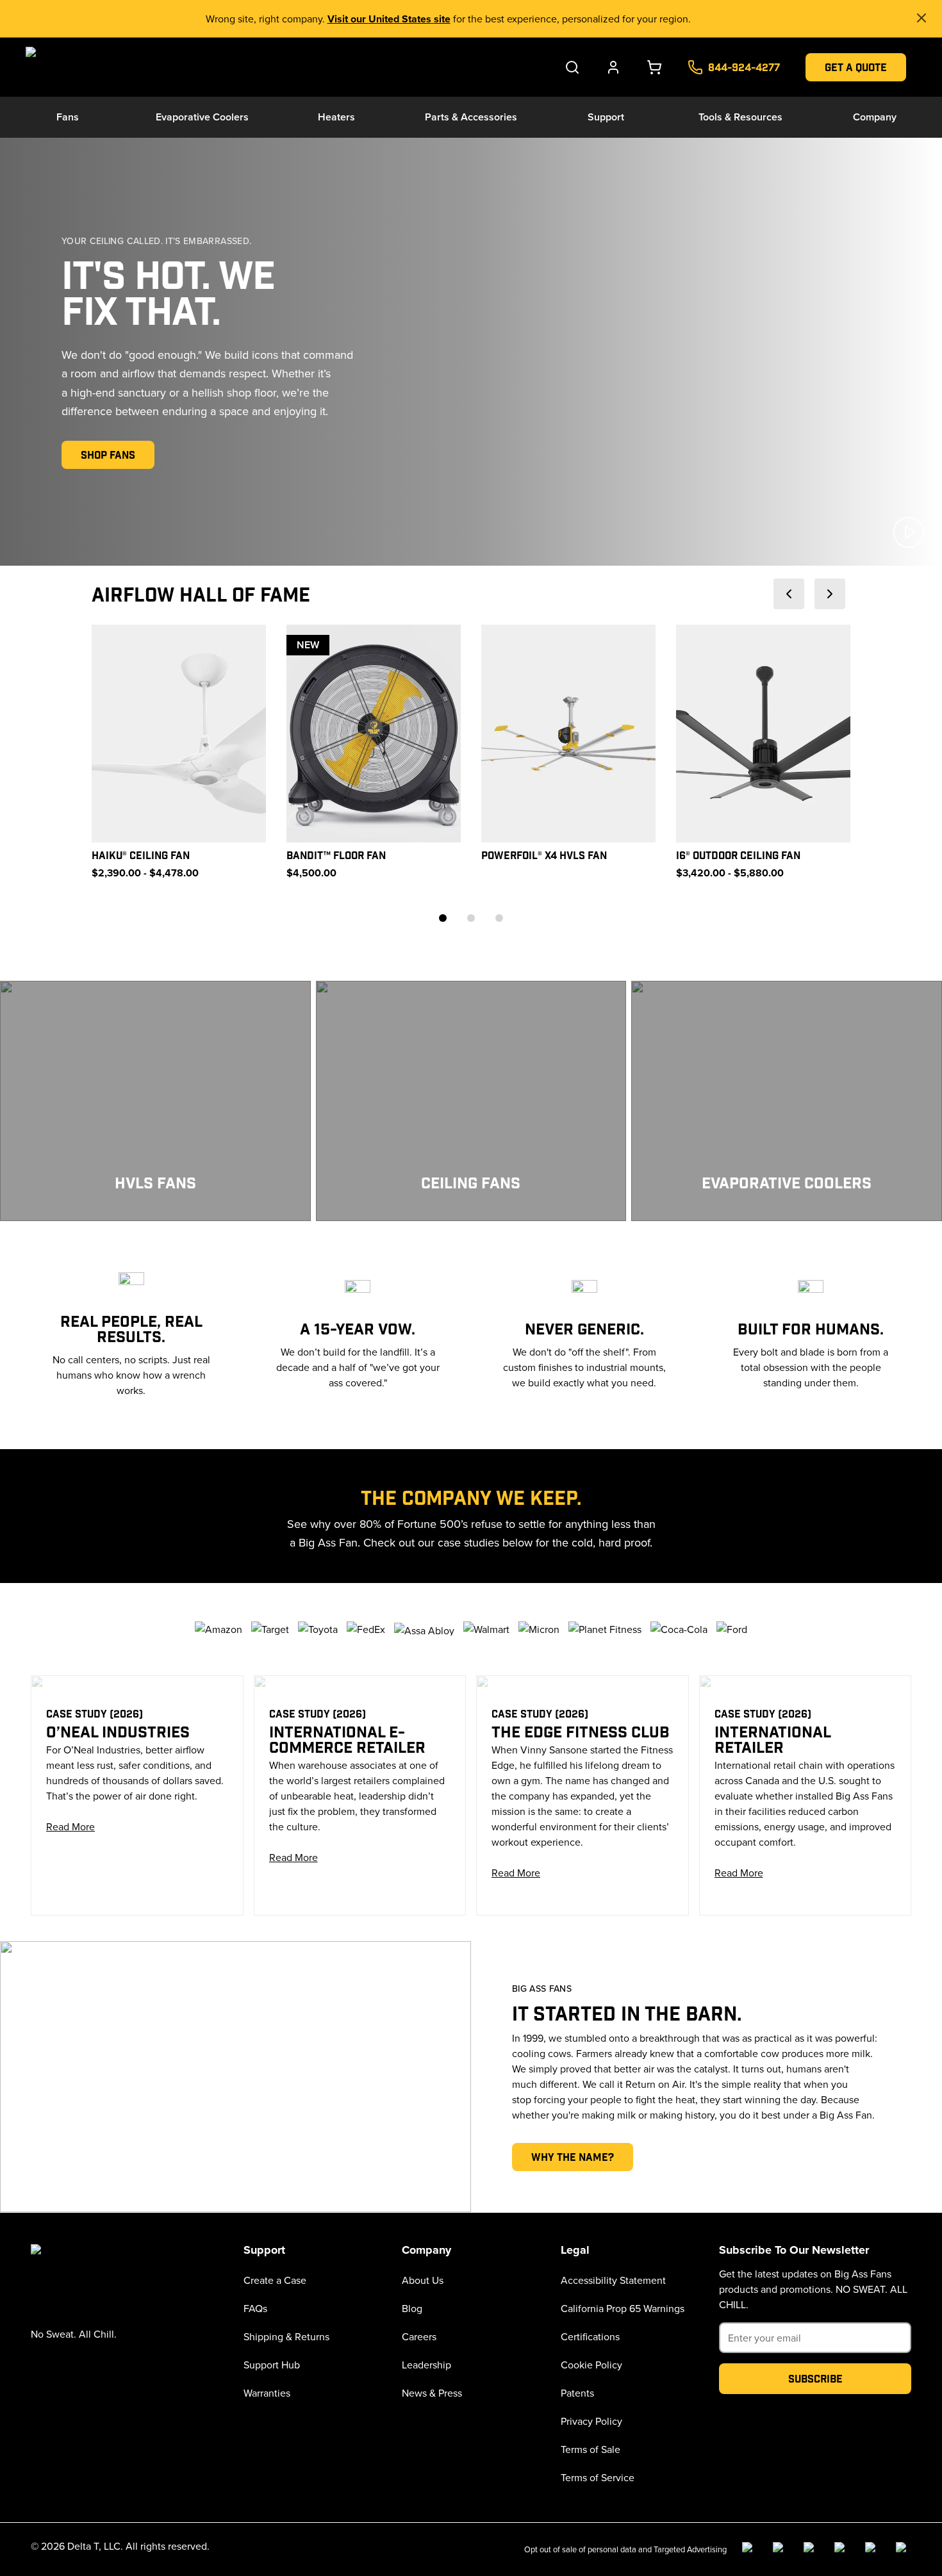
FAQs (255, 2308)
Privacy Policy (591, 2421)
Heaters (336, 117)
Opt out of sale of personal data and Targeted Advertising (625, 2549)
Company (875, 117)
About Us (423, 2280)
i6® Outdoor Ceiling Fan (738, 855)
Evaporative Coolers (202, 117)
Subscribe (815, 2378)
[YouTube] (842, 2550)
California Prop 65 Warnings (623, 2308)
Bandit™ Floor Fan (336, 855)
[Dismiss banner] (921, 18)
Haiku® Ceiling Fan (141, 855)
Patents (577, 2393)
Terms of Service (598, 2477)
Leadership (426, 2365)
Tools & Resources (740, 117)
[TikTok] (873, 2550)
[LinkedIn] (811, 2550)
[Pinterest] (904, 2550)
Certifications (590, 2336)
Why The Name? (573, 2157)
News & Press (432, 2393)
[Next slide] (830, 594)
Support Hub (272, 2365)
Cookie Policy (591, 2365)
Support (606, 117)
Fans (68, 117)
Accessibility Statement (613, 2280)
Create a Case (275, 2280)
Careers (419, 2336)
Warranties (267, 2393)
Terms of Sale (591, 2449)
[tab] (443, 918)
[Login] (613, 67)
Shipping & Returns (286, 2336)
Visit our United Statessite (389, 19)
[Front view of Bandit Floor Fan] (374, 734)
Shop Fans (108, 455)
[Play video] (909, 532)
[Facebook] (750, 2550)
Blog (412, 2308)
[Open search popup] (572, 67)
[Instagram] (781, 2550)
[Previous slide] (789, 594)
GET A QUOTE (856, 67)
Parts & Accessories (471, 117)
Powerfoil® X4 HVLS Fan (544, 855)
